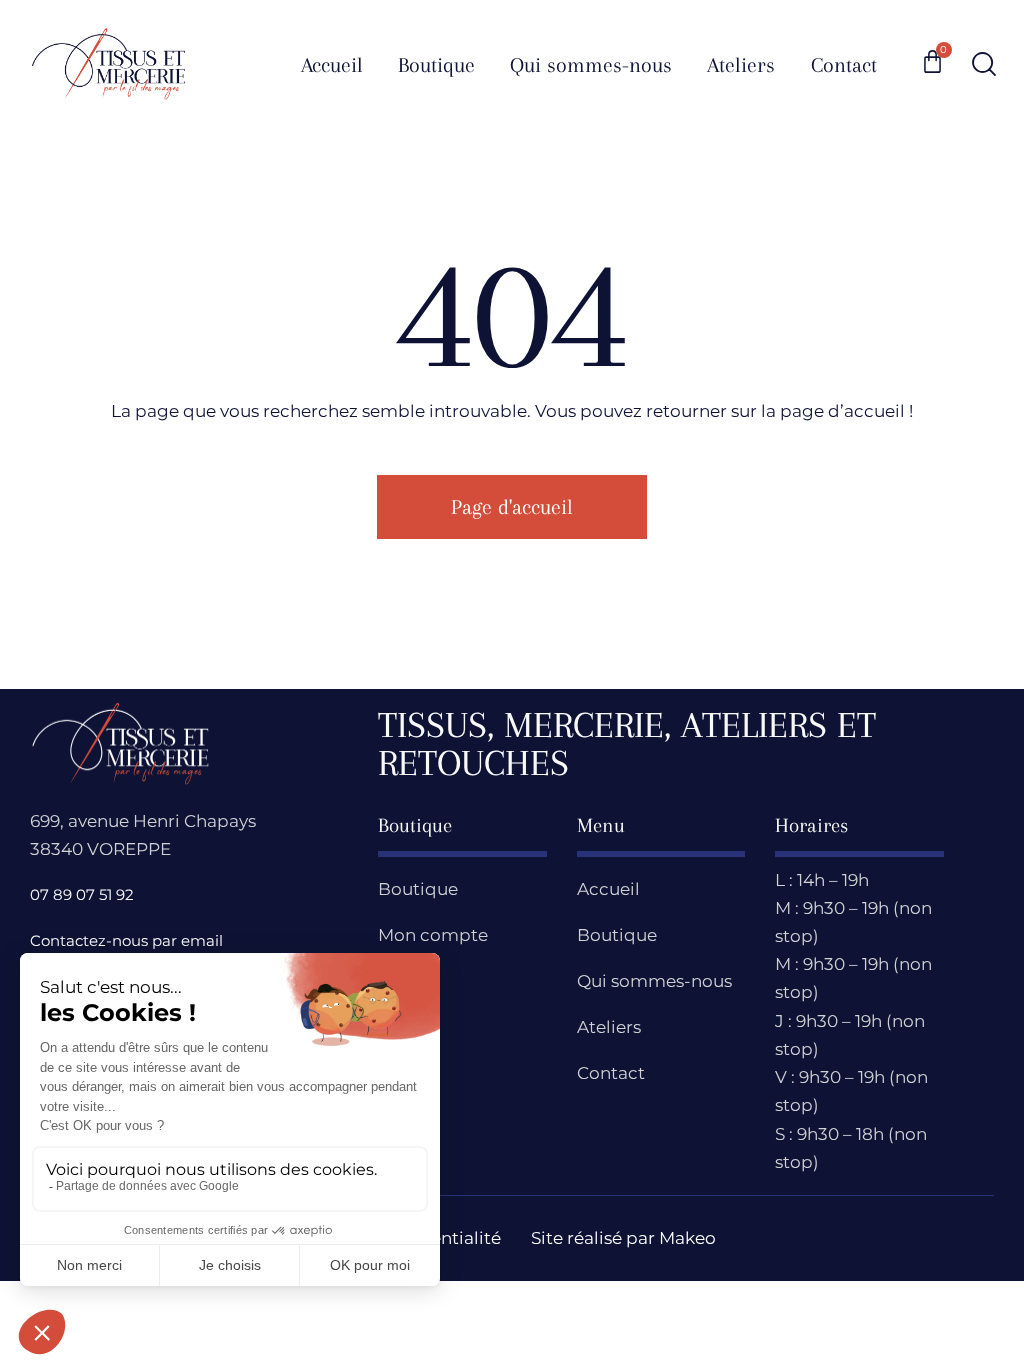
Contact (611, 1073)
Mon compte (433, 935)
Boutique (418, 889)
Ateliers (609, 1027)
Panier (405, 981)
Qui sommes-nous (654, 981)
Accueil (608, 889)
